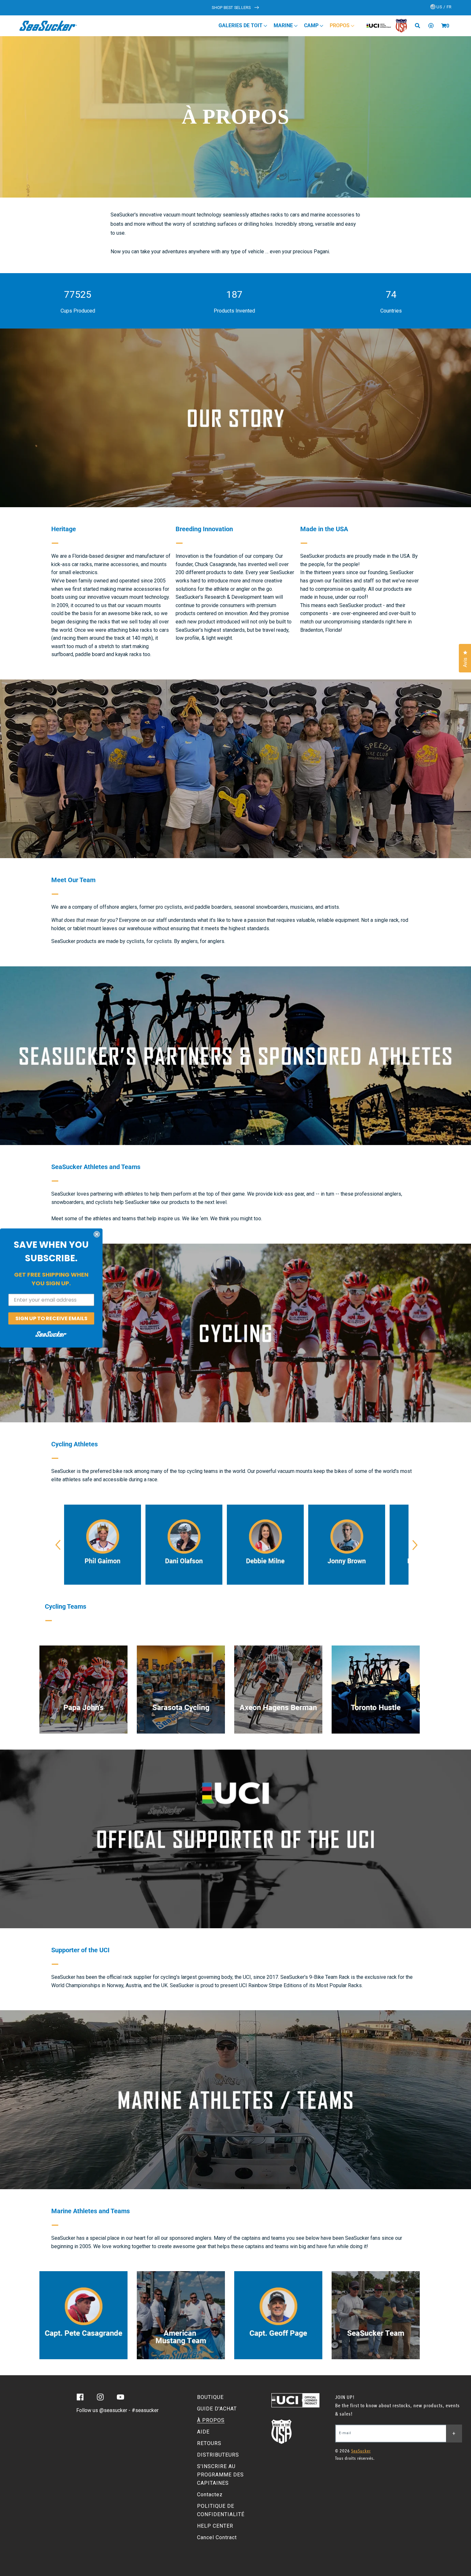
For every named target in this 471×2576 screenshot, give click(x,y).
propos (340, 25)
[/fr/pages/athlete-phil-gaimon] (103, 1545)
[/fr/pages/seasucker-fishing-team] (376, 2315)
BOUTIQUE (210, 2397)
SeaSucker (361, 2451)
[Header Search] (420, 26)
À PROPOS (211, 2420)
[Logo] (48, 26)
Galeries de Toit (241, 25)
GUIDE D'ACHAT (217, 2409)
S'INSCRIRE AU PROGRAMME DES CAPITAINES (220, 2475)
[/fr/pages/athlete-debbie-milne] (265, 1545)
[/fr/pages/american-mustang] (181, 2315)
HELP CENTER (215, 2526)
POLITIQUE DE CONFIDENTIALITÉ (221, 2510)
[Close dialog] (97, 1234)
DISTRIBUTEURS (218, 2455)
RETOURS (209, 2443)
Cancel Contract (217, 2537)
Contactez (210, 2495)
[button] (444, 26)
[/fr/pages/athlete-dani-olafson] (184, 1545)
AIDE (203, 2432)
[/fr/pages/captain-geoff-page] (278, 2315)
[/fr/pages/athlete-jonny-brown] (347, 1545)
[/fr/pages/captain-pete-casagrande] (83, 2315)
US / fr (444, 7)
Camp (312, 25)
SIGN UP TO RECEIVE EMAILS (51, 1318)
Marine (284, 25)
